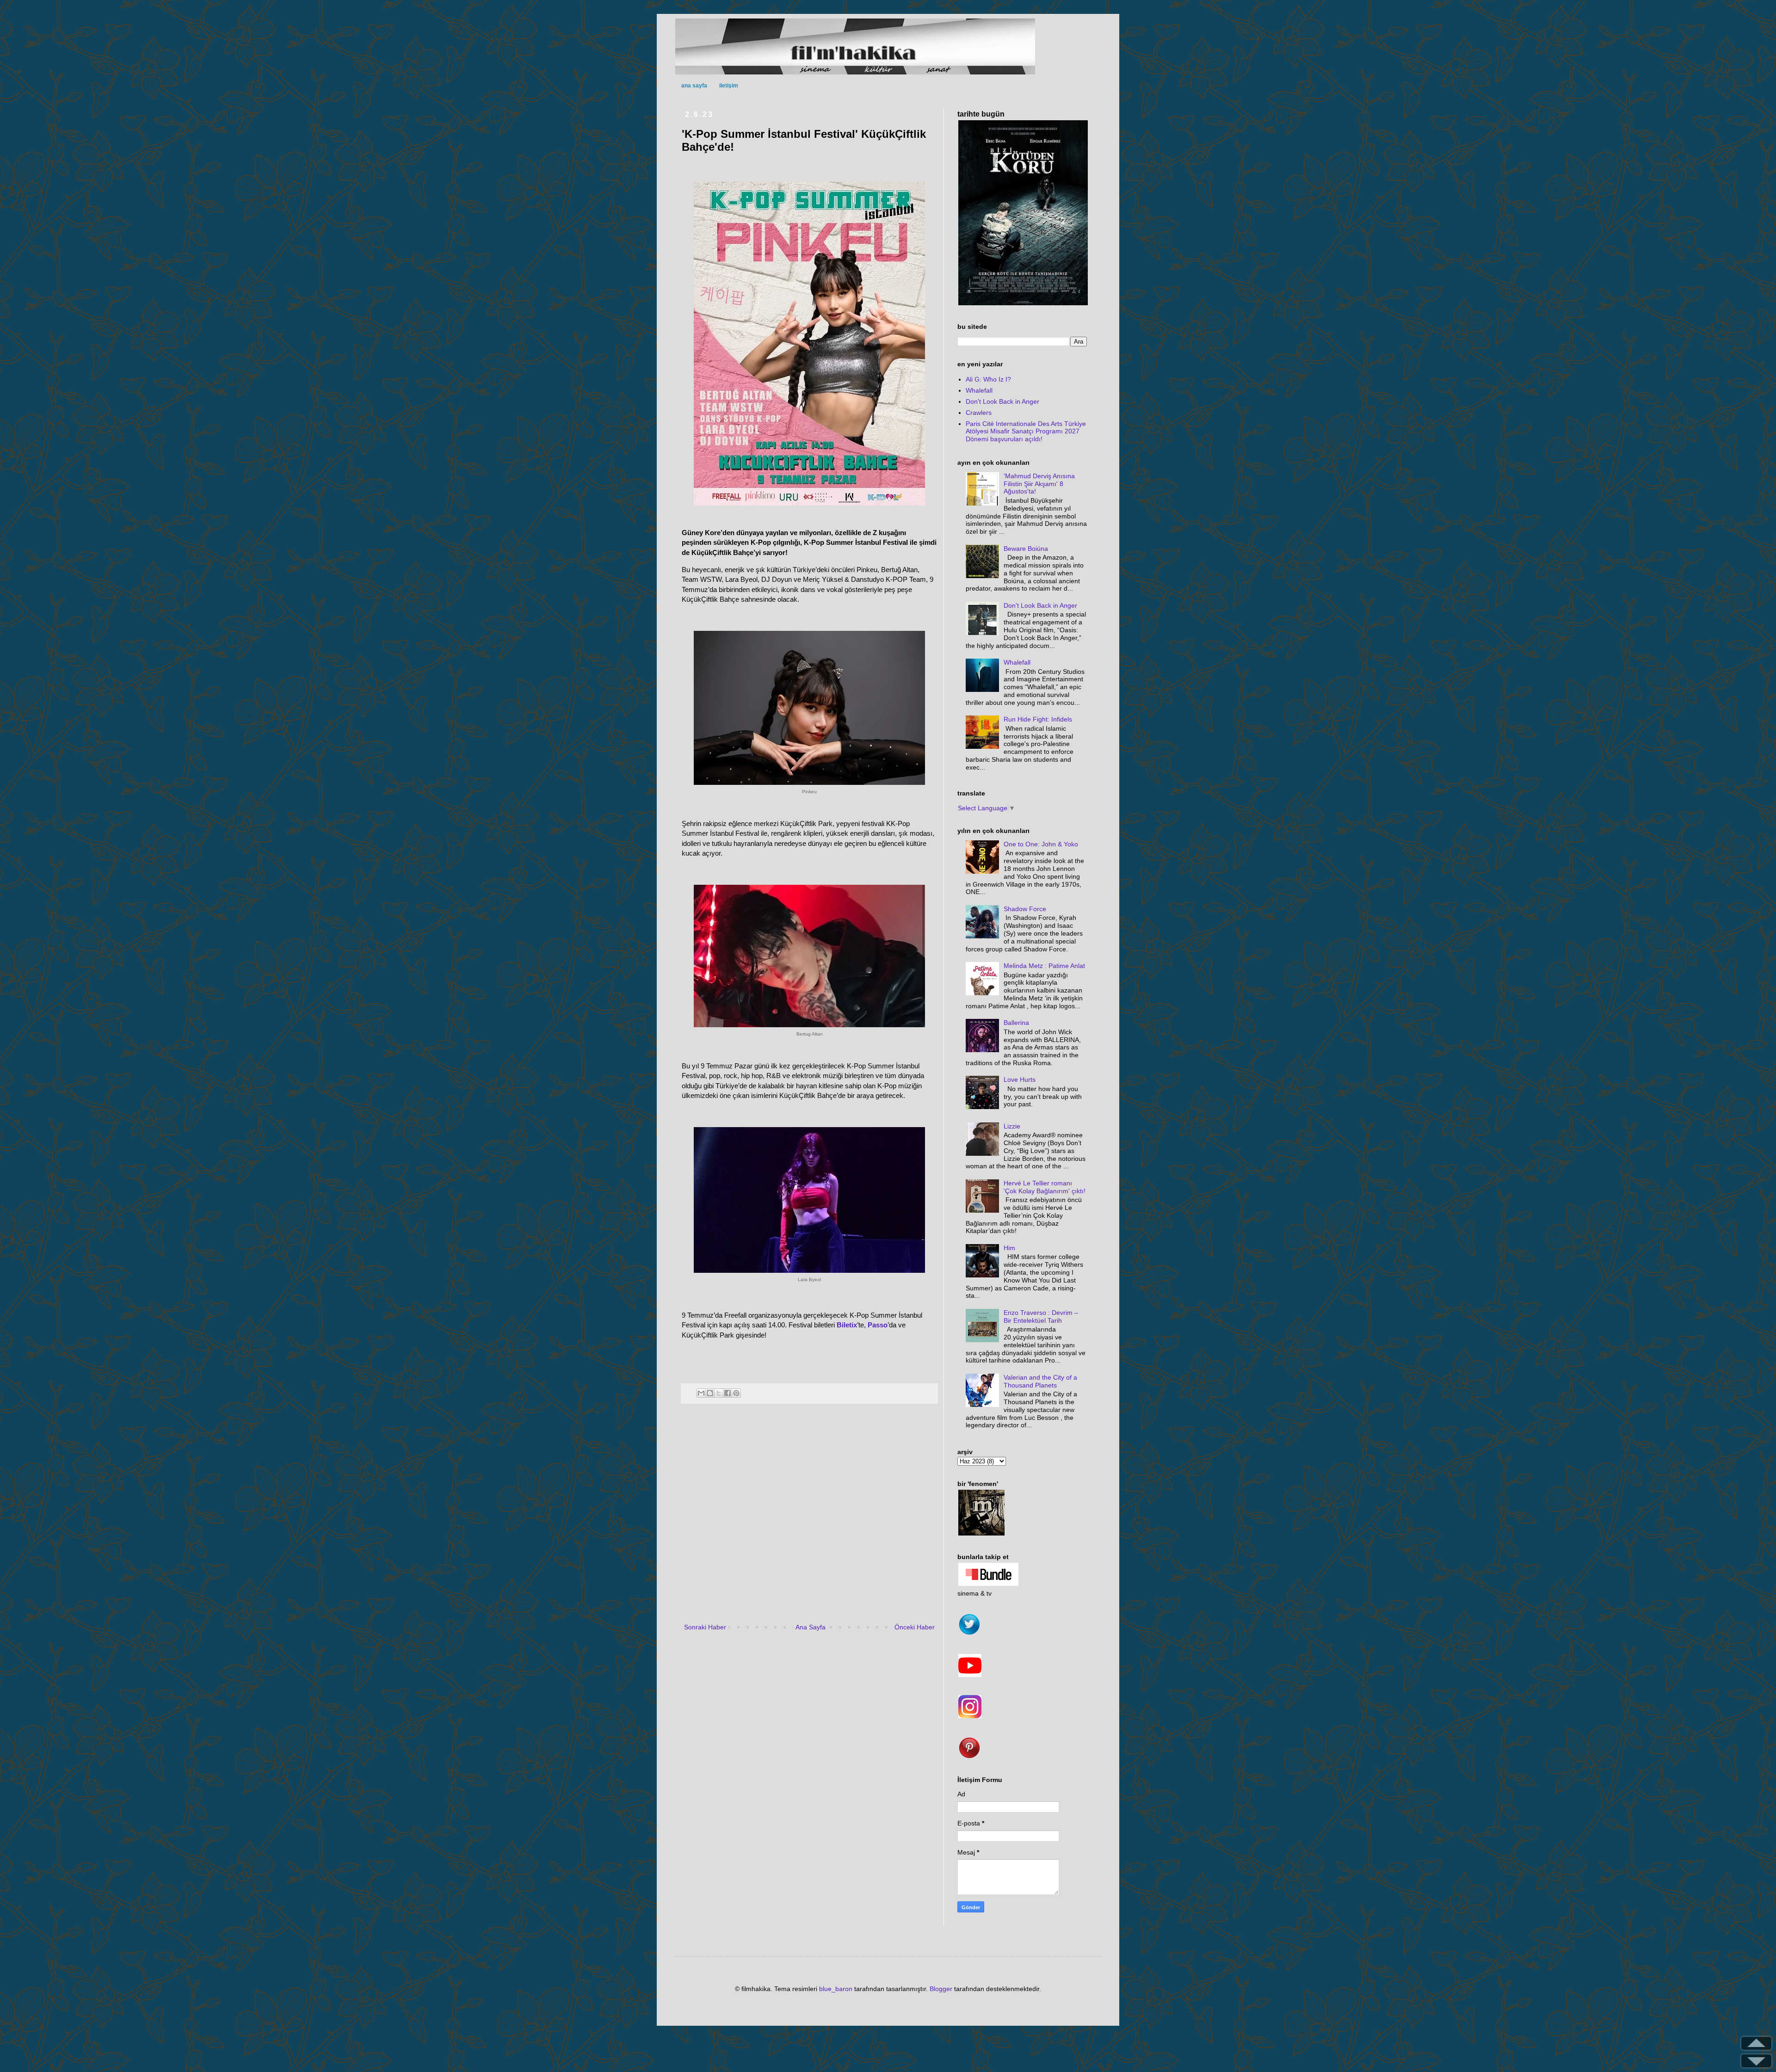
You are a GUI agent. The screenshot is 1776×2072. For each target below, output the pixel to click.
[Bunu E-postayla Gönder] (701, 1393)
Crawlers (979, 413)
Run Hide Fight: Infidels (1038, 719)
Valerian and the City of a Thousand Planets (1040, 1381)
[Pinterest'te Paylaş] (736, 1393)
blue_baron (836, 1989)
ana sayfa (694, 86)
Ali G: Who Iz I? (988, 379)
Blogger (941, 1989)
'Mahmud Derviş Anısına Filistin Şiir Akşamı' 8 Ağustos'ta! (1039, 484)
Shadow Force (1025, 909)
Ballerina (1016, 1023)
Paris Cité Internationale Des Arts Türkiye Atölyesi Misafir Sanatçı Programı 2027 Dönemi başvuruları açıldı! (1026, 432)
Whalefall (979, 390)
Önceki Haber (915, 1627)
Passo (878, 1325)
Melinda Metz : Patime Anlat (1044, 966)
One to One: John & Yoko (1041, 844)
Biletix (847, 1325)
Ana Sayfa (811, 1627)
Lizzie (1012, 1126)
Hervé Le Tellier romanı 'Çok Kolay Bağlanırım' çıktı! (1045, 1187)
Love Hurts (1020, 1079)
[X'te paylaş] (719, 1393)
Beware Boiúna (1026, 549)
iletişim (729, 86)
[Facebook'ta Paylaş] (728, 1393)
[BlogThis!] (710, 1393)
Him (1009, 1248)
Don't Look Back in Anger (1002, 401)
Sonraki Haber (705, 1627)
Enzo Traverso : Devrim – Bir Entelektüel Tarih (1041, 1317)
